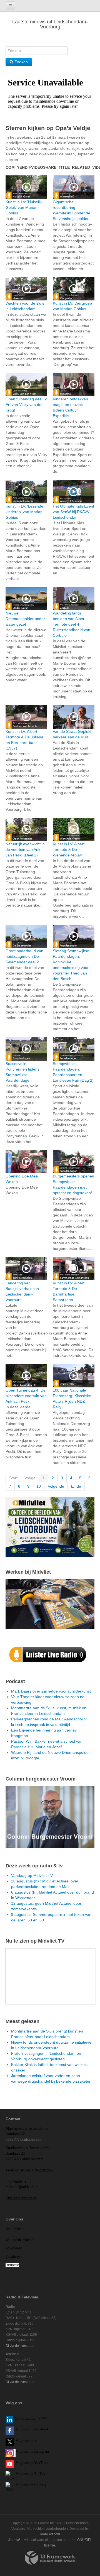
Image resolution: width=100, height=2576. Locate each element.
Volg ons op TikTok (30, 2474)
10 (39, 1486)
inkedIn (31, 2418)
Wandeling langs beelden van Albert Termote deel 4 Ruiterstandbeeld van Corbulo (72, 624)
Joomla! (14, 2540)
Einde (76, 1486)
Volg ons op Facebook (31, 2429)
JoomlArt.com (50, 2534)
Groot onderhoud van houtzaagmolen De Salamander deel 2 (24, 956)
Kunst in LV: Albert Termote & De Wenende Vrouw (69, 849)
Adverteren (14, 2248)
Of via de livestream (20, 2346)
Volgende (56, 1486)
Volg (19, 2463)
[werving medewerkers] (50, 1604)
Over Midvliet (15, 2229)
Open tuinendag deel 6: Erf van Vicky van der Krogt (26, 405)
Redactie (12, 2265)
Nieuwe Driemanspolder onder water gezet (25, 619)
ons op (28, 2463)
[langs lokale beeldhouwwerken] (50, 1527)
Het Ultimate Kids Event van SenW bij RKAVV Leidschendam (73, 512)
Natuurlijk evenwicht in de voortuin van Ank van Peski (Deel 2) (25, 849)
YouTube (41, 2463)
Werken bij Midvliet (20, 2240)
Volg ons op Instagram (32, 2451)
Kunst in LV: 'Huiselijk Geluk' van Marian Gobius (24, 207)
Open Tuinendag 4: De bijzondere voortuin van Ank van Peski (26, 1396)
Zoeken (21, 62)
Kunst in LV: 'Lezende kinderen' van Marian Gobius (24, 512)
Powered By (50, 2558)
